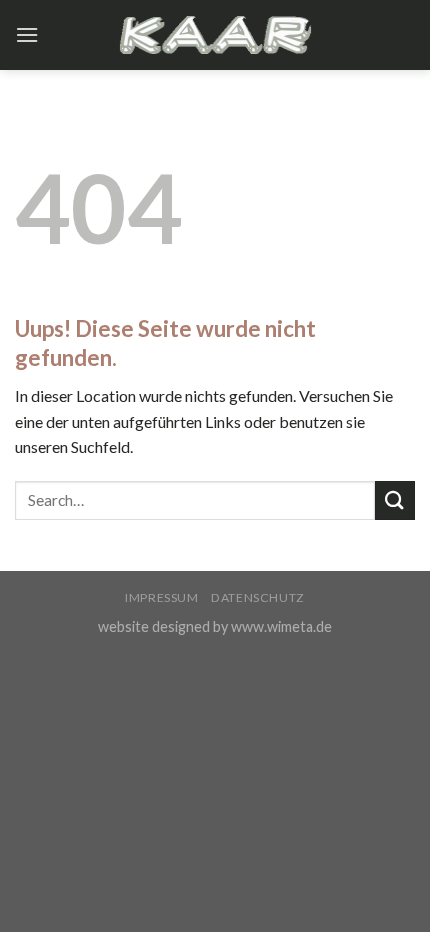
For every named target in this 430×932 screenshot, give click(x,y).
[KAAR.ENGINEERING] (215, 34)
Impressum (162, 597)
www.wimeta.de (281, 626)
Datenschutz (258, 597)
